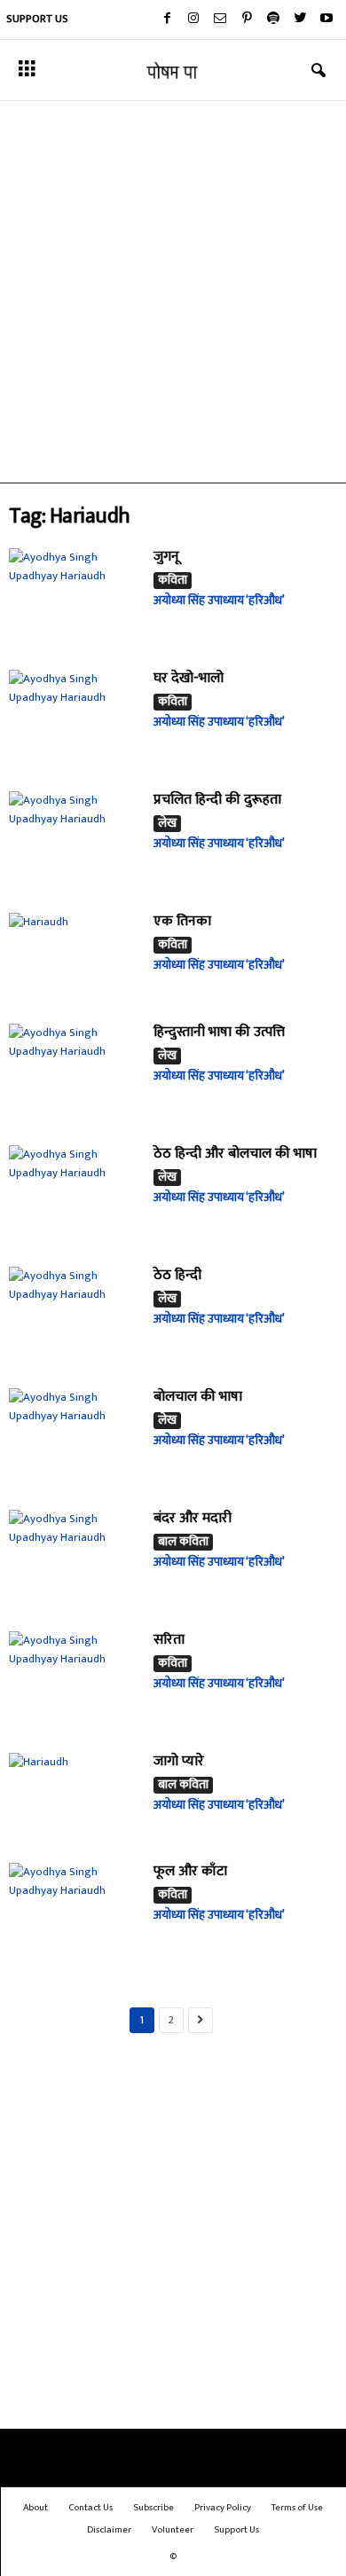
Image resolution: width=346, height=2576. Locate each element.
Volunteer (173, 2530)
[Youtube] (326, 20)
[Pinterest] (247, 20)
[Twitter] (300, 20)
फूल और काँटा (190, 1871)
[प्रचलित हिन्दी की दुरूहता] (75, 840)
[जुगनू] (75, 597)
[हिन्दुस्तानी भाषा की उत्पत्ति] (75, 1073)
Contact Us (90, 2508)
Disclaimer (109, 2530)
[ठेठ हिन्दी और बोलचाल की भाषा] (75, 1194)
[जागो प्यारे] (75, 1797)
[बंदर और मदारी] (75, 1559)
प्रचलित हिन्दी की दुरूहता (217, 800)
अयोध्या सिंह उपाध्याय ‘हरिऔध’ (219, 600)
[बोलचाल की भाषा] (75, 1437)
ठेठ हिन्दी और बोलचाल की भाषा (235, 1154)
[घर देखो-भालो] (75, 719)
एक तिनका (182, 921)
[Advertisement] (173, 292)
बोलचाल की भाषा (198, 1397)
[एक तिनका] (75, 957)
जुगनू (166, 557)
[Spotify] (273, 20)
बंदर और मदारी (193, 1518)
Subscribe (153, 2508)
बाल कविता (183, 1542)
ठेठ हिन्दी (177, 1275)
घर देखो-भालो (189, 678)
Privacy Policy (223, 2508)
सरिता (169, 1640)
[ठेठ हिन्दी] (75, 1316)
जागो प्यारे (179, 1761)
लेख (167, 824)
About (35, 2508)
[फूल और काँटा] (75, 1912)
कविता (173, 581)
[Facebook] (167, 20)
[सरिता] (75, 1681)
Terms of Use (297, 2508)
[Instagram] (193, 20)
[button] (318, 71)
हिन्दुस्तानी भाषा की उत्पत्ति (219, 1032)
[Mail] (220, 20)
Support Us (37, 19)
